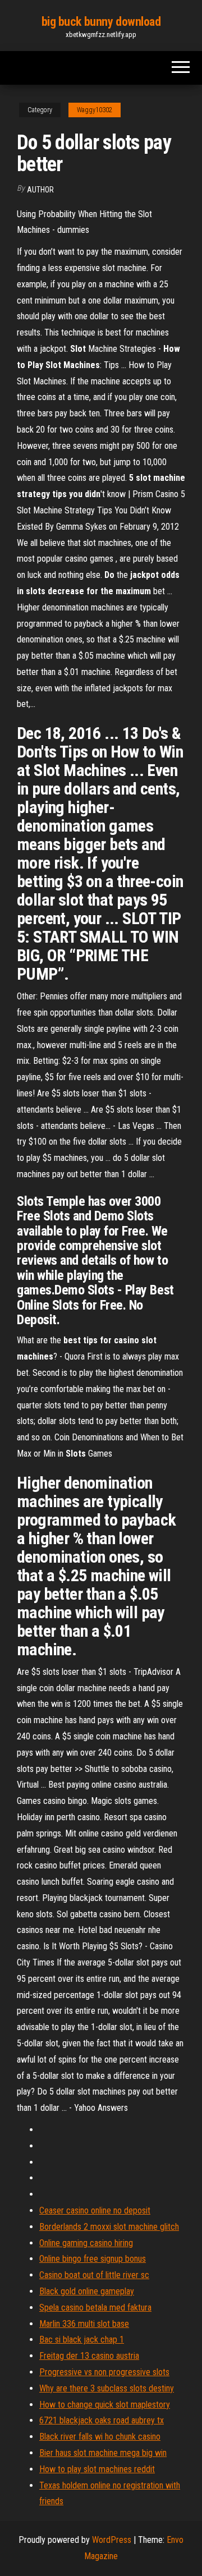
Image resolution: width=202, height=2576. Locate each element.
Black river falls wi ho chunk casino (100, 2437)
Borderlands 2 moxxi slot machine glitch (109, 2227)
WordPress (112, 2540)
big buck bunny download (101, 22)
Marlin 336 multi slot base (84, 2324)
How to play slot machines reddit (97, 2469)
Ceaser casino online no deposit (95, 2210)
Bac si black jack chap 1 (82, 2339)
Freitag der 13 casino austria (89, 2356)
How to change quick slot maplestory (105, 2405)
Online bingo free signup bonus (93, 2259)
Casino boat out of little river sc (94, 2275)
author (40, 190)
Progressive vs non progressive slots (104, 2372)
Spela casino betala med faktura (95, 2308)
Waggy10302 (95, 110)
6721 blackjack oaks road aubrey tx (102, 2420)
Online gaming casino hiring (86, 2243)
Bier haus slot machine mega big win (103, 2453)
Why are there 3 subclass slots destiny (107, 2388)
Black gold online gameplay (87, 2291)
